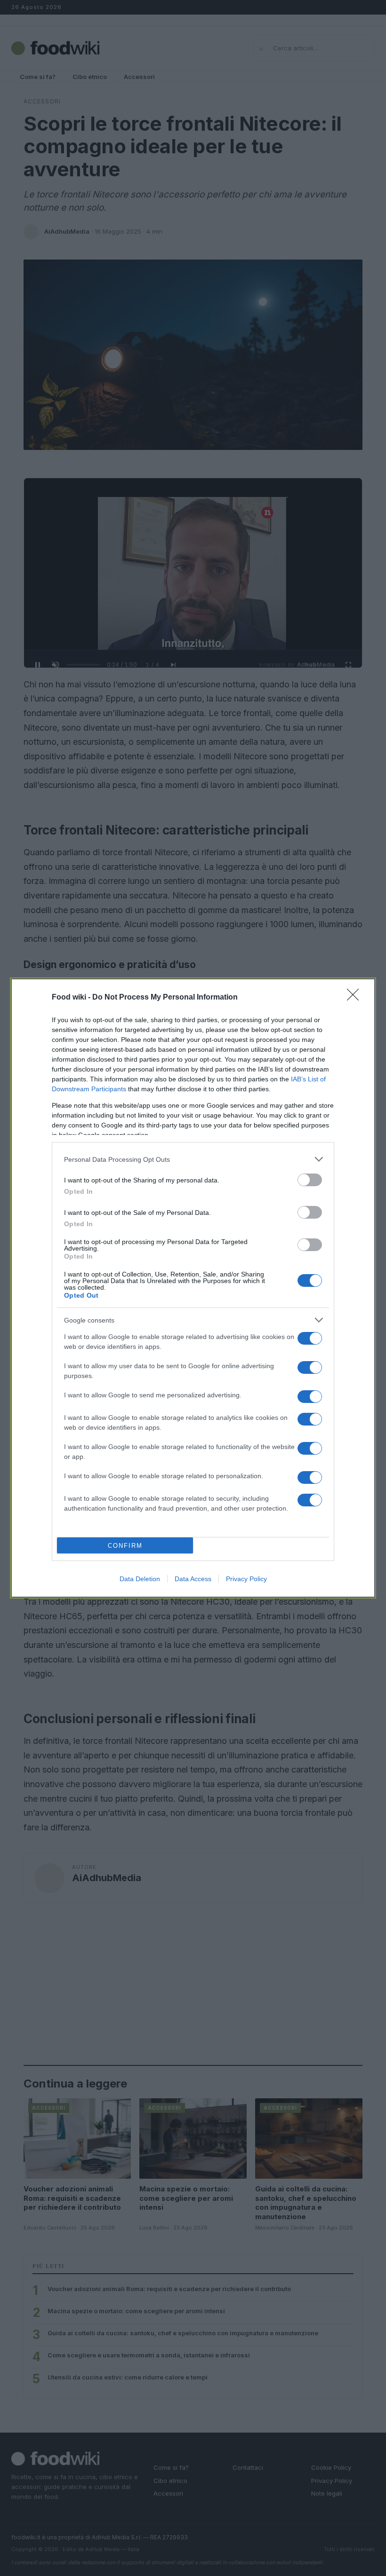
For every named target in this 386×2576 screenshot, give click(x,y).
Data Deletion (140, 1579)
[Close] (356, 998)
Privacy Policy (246, 1579)
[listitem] (193, 1159)
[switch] (310, 1180)
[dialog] (193, 1288)
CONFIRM (125, 1546)
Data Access (193, 1579)
